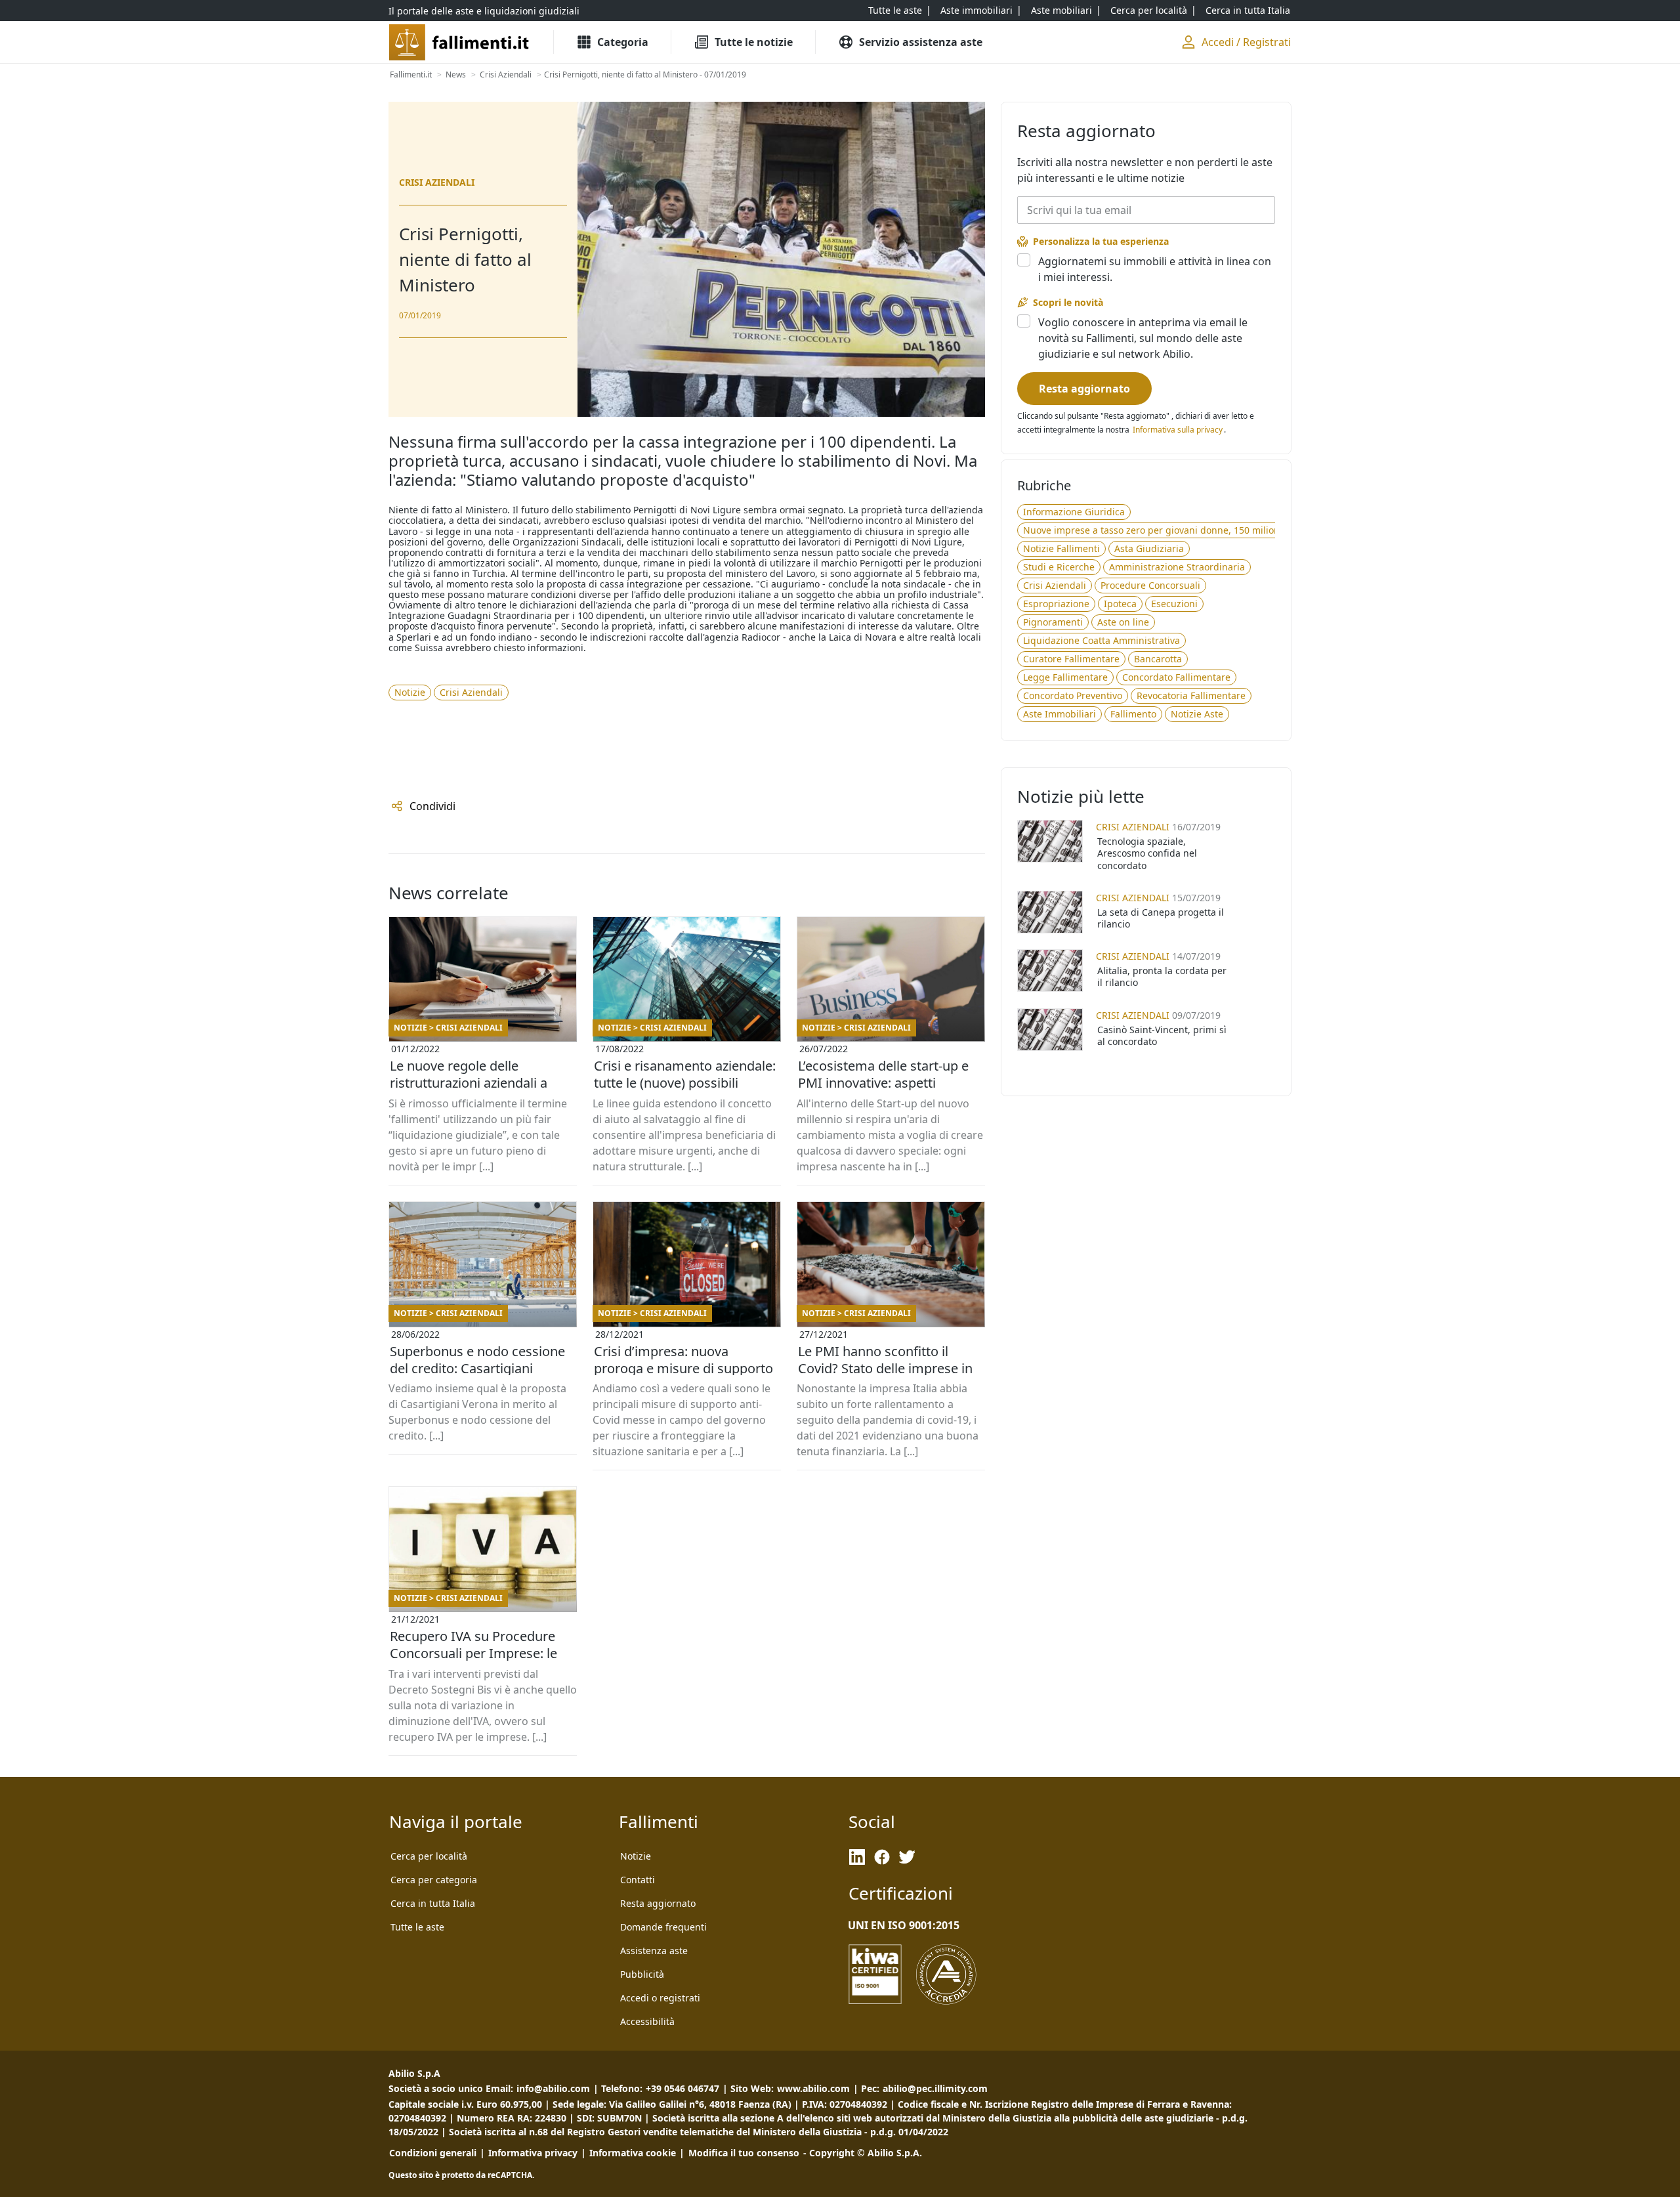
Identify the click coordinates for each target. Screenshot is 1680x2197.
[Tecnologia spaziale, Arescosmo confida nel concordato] (1050, 841)
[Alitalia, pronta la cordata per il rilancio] (1050, 971)
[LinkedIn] (857, 1857)
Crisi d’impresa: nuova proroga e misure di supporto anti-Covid (683, 1368)
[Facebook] (882, 1857)
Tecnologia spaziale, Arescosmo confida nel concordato (1147, 853)
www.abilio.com (813, 2088)
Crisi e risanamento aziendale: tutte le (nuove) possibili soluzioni (685, 1083)
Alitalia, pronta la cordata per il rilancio (1162, 976)
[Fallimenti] (460, 42)
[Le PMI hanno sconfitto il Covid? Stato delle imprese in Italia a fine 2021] (891, 1264)
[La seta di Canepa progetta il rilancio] (1050, 912)
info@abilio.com (553, 2088)
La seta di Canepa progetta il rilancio (1161, 918)
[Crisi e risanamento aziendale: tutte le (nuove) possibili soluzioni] (687, 979)
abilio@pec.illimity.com (935, 2088)
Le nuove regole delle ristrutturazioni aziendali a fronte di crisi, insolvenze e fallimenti (470, 1083)
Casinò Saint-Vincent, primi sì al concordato (1162, 1035)
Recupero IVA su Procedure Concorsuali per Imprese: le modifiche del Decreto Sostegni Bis (473, 1653)
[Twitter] (907, 1857)
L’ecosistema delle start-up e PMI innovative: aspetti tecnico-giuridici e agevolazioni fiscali (891, 1083)
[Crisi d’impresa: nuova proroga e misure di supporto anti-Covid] (687, 1264)
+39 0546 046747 (682, 2088)
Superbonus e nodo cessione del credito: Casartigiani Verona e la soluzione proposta (477, 1369)
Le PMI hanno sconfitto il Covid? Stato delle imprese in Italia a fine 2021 (885, 1368)
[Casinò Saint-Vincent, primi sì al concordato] (1050, 1030)
